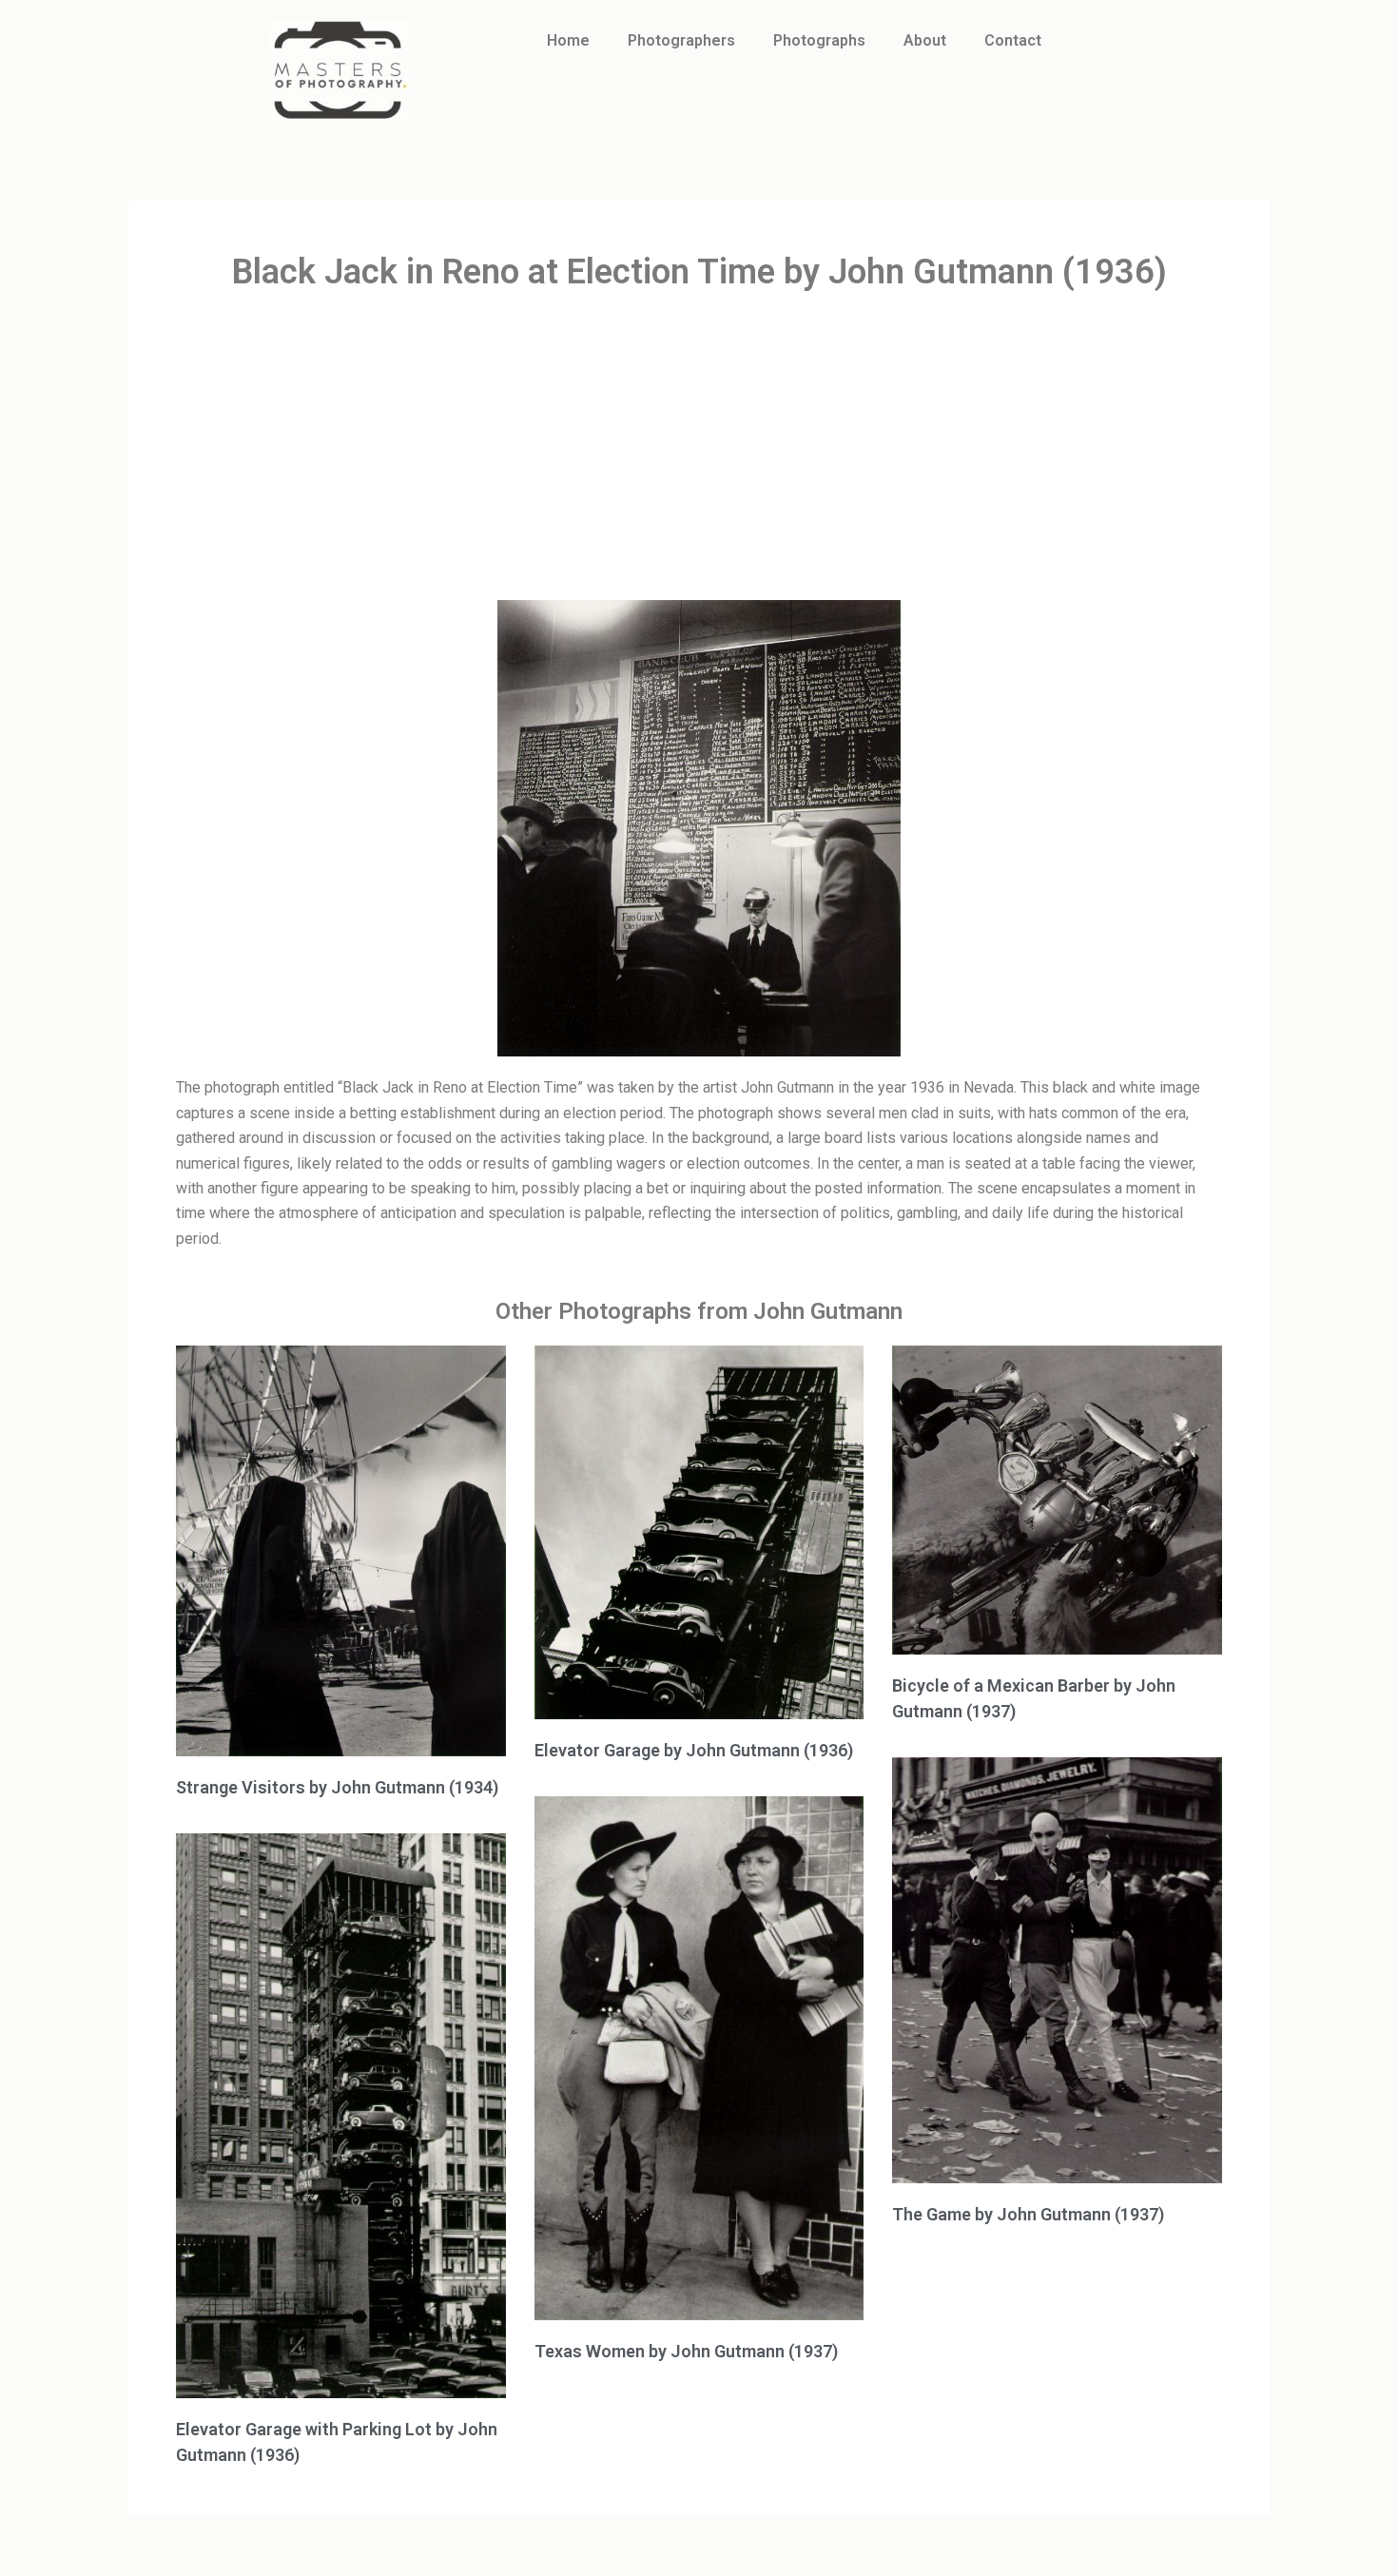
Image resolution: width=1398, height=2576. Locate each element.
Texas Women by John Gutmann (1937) (686, 2351)
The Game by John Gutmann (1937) (1028, 2214)
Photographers (681, 40)
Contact (1013, 40)
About (925, 40)
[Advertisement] (699, 448)
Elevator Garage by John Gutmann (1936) (694, 1750)
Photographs (819, 40)
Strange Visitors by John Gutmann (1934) (337, 1787)
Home (568, 40)
